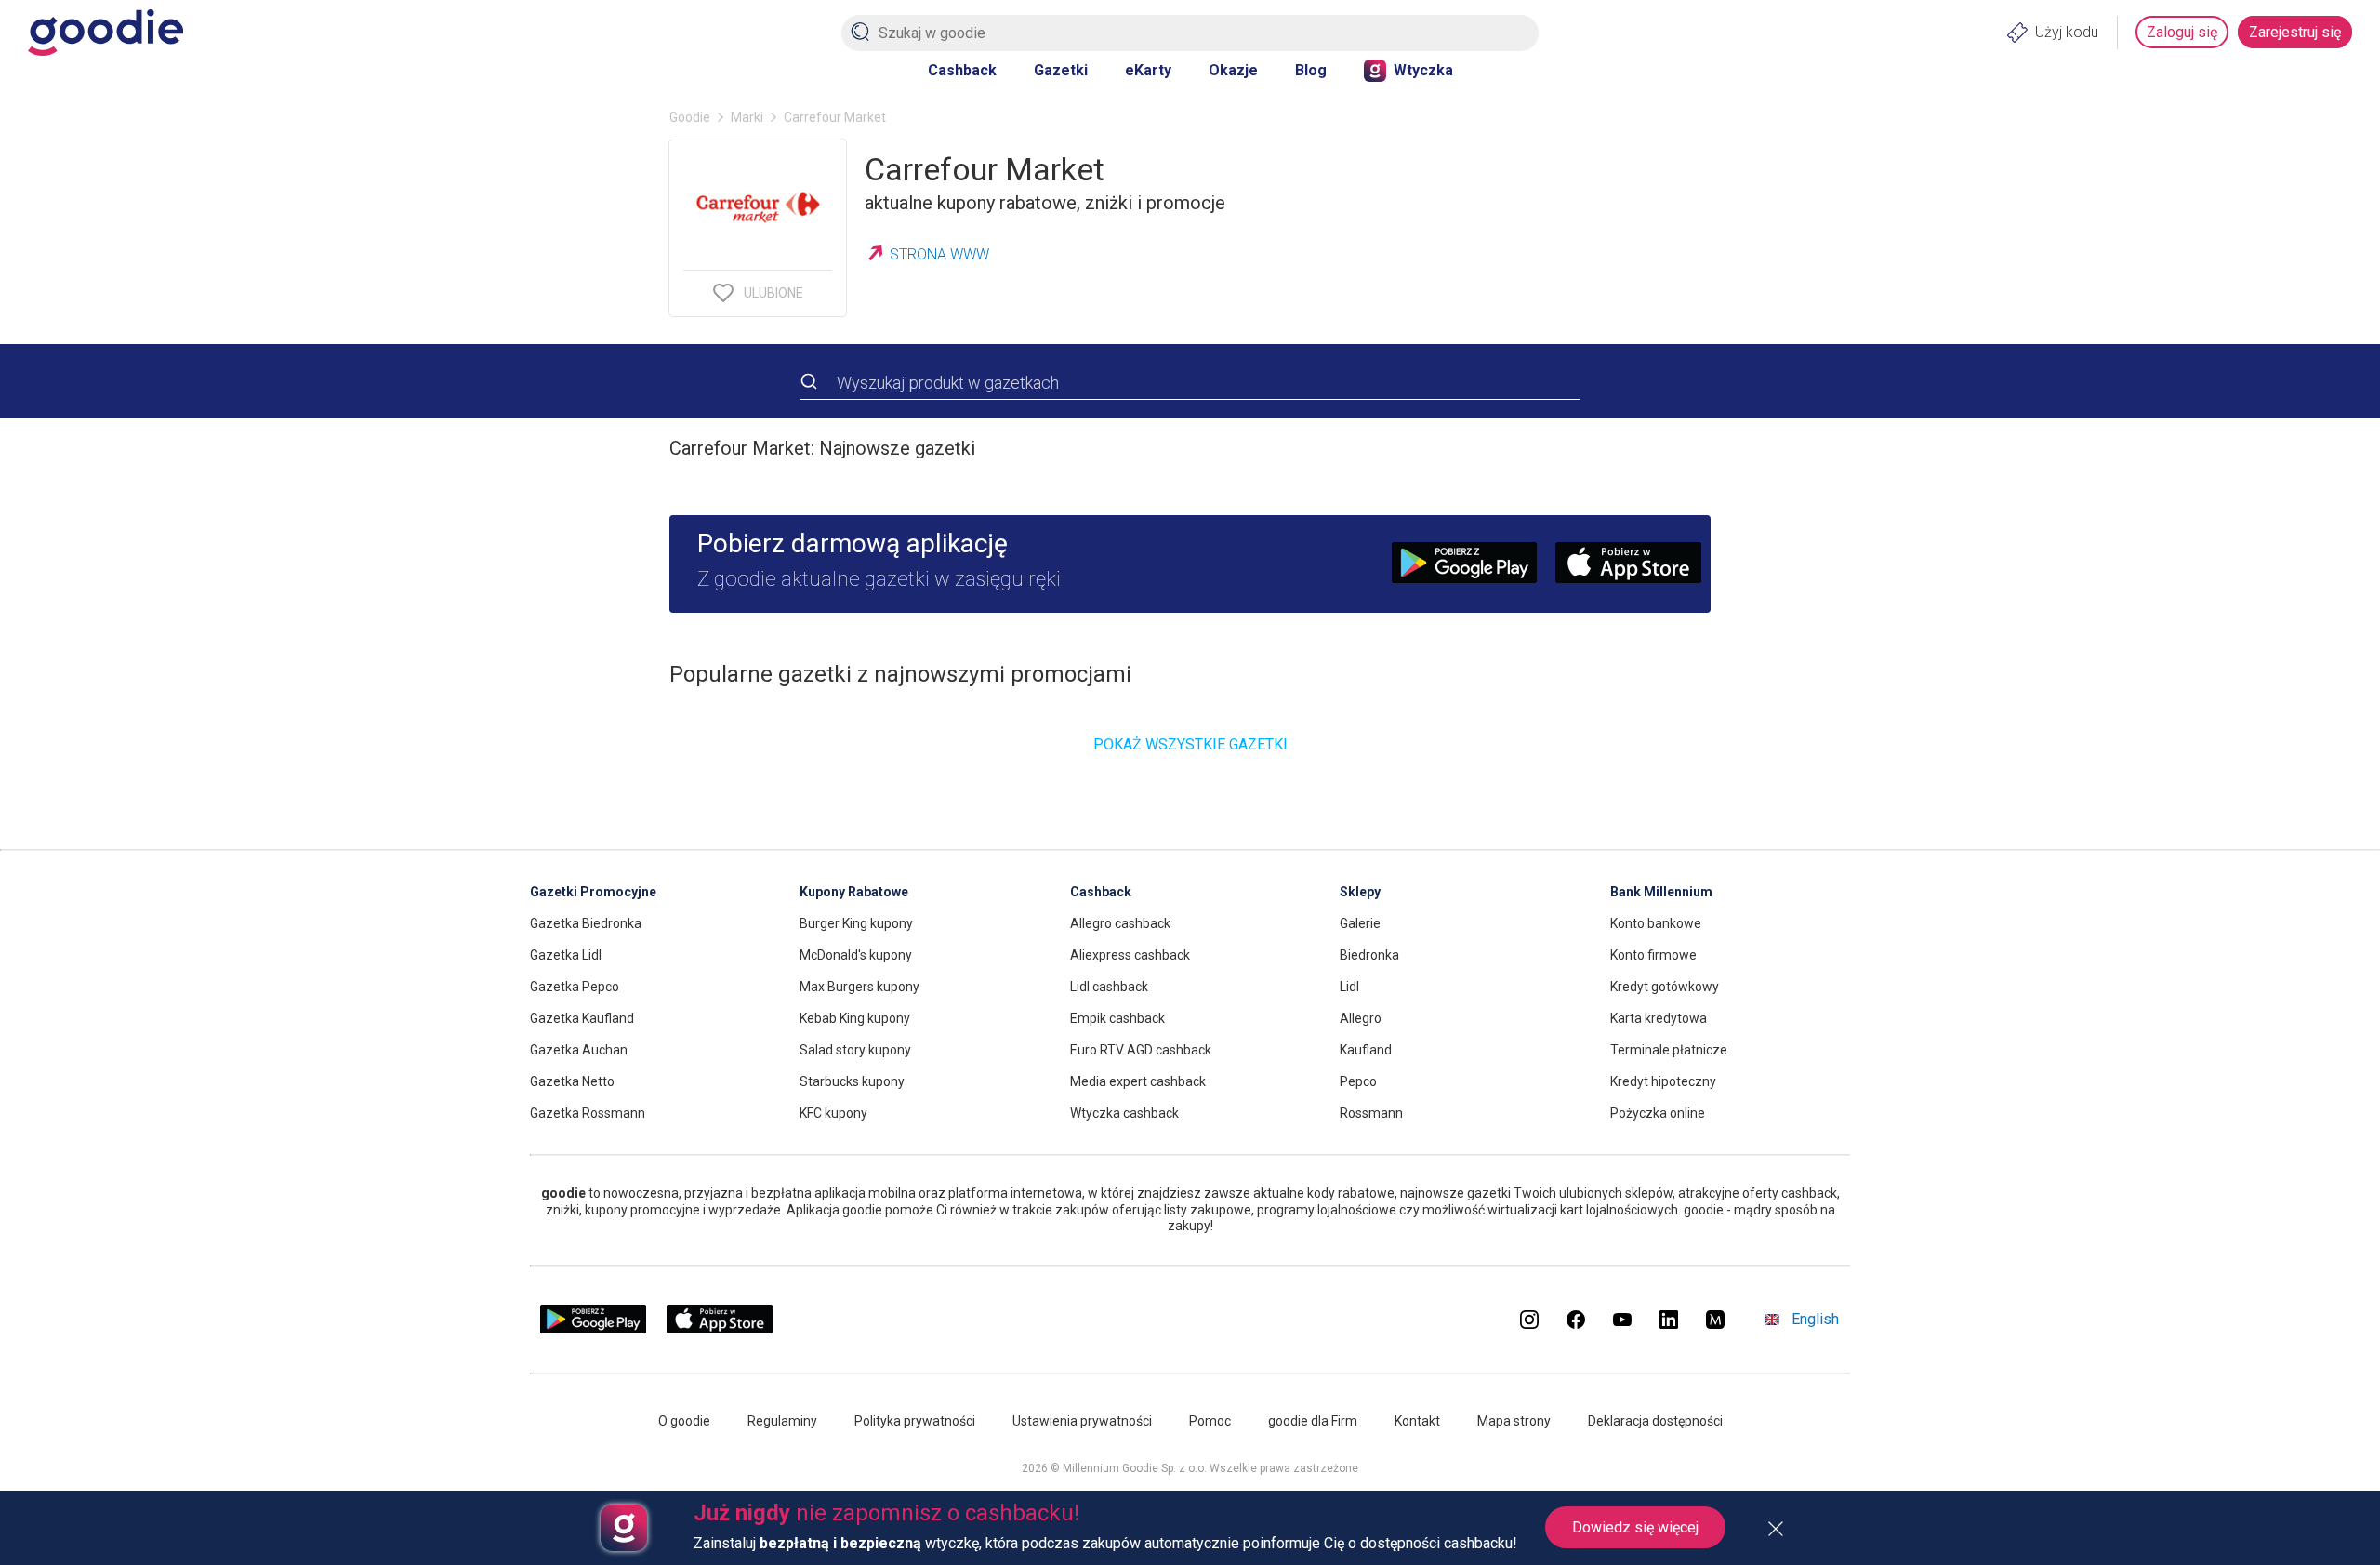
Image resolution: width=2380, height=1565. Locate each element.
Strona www (939, 254)
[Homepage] (106, 33)
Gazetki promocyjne (593, 892)
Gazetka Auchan (579, 1050)
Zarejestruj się (2295, 32)
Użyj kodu (2067, 32)
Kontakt (1417, 1421)
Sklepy (1360, 892)
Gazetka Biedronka (586, 923)
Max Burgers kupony (859, 987)
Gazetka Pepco (575, 987)
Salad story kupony (855, 1050)
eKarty (1148, 70)
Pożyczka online (1658, 1113)
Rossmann (1371, 1113)
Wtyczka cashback (1124, 1113)
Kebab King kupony (855, 1018)
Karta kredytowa (1659, 1018)
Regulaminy (782, 1421)
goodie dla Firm (1313, 1421)
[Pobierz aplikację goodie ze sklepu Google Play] (593, 1329)
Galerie (1360, 923)
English (1815, 1319)
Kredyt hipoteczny (1663, 1081)
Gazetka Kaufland (582, 1018)
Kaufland (1366, 1050)
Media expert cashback (1138, 1081)
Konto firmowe (1653, 955)
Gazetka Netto (572, 1081)
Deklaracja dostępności (1655, 1421)
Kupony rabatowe (854, 892)
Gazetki (1061, 70)
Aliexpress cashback (1130, 955)
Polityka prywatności (915, 1421)
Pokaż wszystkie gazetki (1190, 744)
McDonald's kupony (856, 955)
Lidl (1349, 987)
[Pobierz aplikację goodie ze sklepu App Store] (720, 1329)
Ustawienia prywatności (1082, 1421)
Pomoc (1210, 1421)
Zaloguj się (2182, 32)
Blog (1311, 70)
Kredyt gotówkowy (1665, 987)
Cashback (962, 70)
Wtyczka (1423, 70)
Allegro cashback (1120, 923)
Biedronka (1369, 955)
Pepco (1358, 1081)
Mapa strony (1514, 1421)
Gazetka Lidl (566, 955)
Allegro (1361, 1018)
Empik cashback (1117, 1018)
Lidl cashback (1109, 987)
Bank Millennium (1661, 892)
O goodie (684, 1421)
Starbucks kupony (852, 1081)
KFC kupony (833, 1113)
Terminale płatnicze (1669, 1050)
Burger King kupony (856, 923)
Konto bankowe (1656, 923)
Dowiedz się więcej (1635, 1527)
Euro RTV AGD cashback (1141, 1050)
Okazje (1233, 70)
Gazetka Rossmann (588, 1113)
